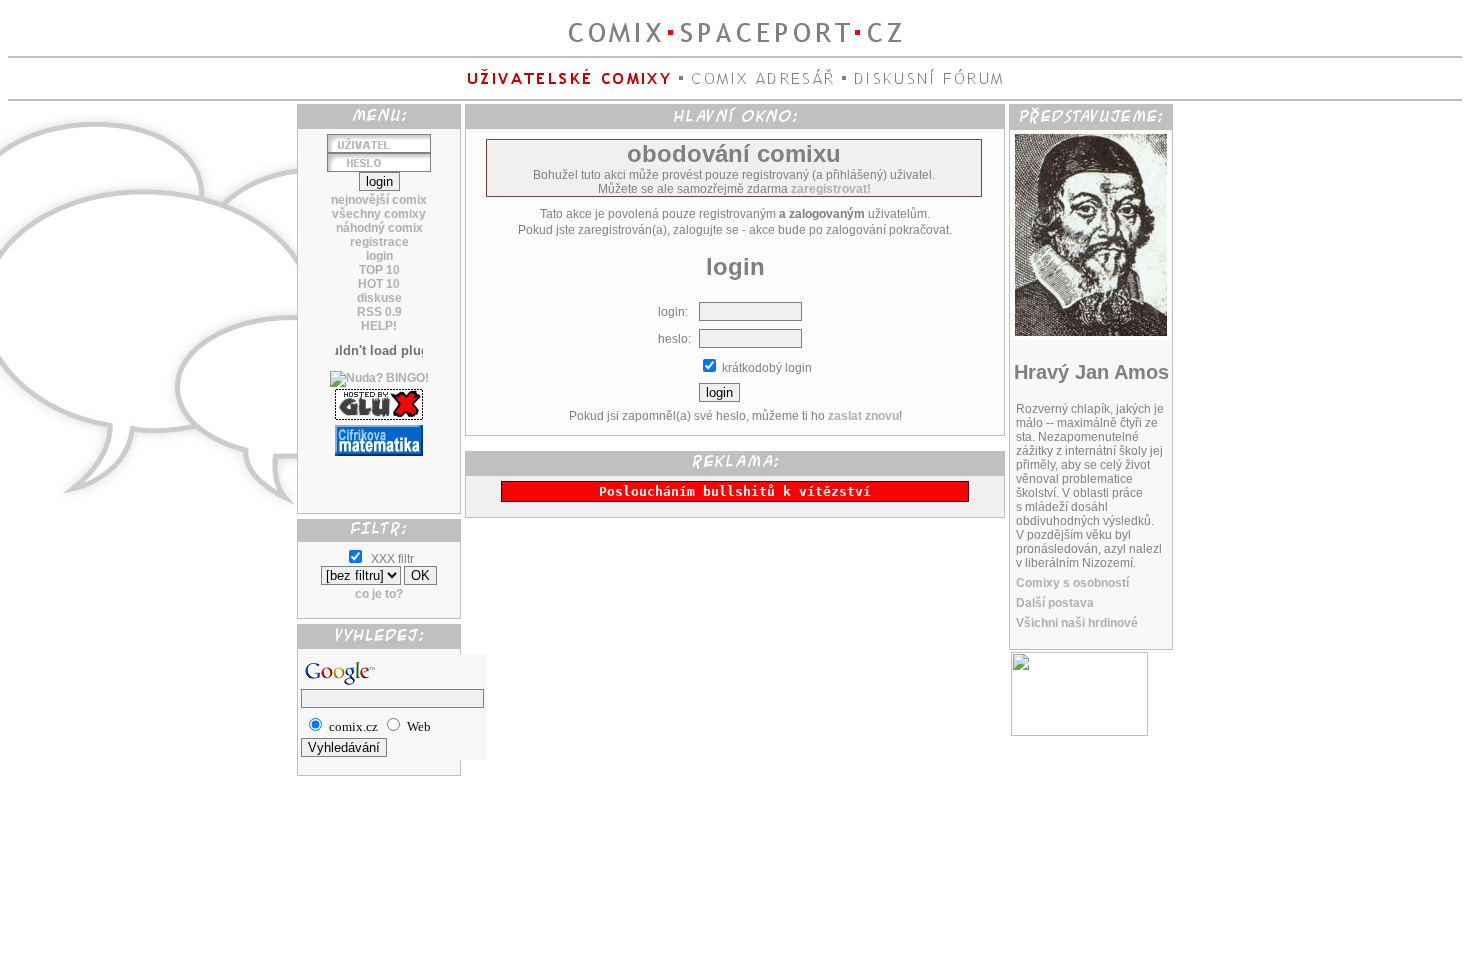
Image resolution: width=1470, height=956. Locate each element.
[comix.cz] (1079, 732)
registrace (379, 242)
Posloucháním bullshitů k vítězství (735, 491)
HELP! (379, 326)
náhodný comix (379, 228)
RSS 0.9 (379, 312)
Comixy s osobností (1072, 583)
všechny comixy (379, 214)
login (379, 256)
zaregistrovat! (831, 189)
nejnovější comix (379, 200)
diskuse (379, 298)
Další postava (1055, 603)
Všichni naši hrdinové (1077, 623)
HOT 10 (379, 284)
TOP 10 (379, 270)
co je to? (379, 594)
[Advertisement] (379, 477)
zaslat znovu (863, 416)
